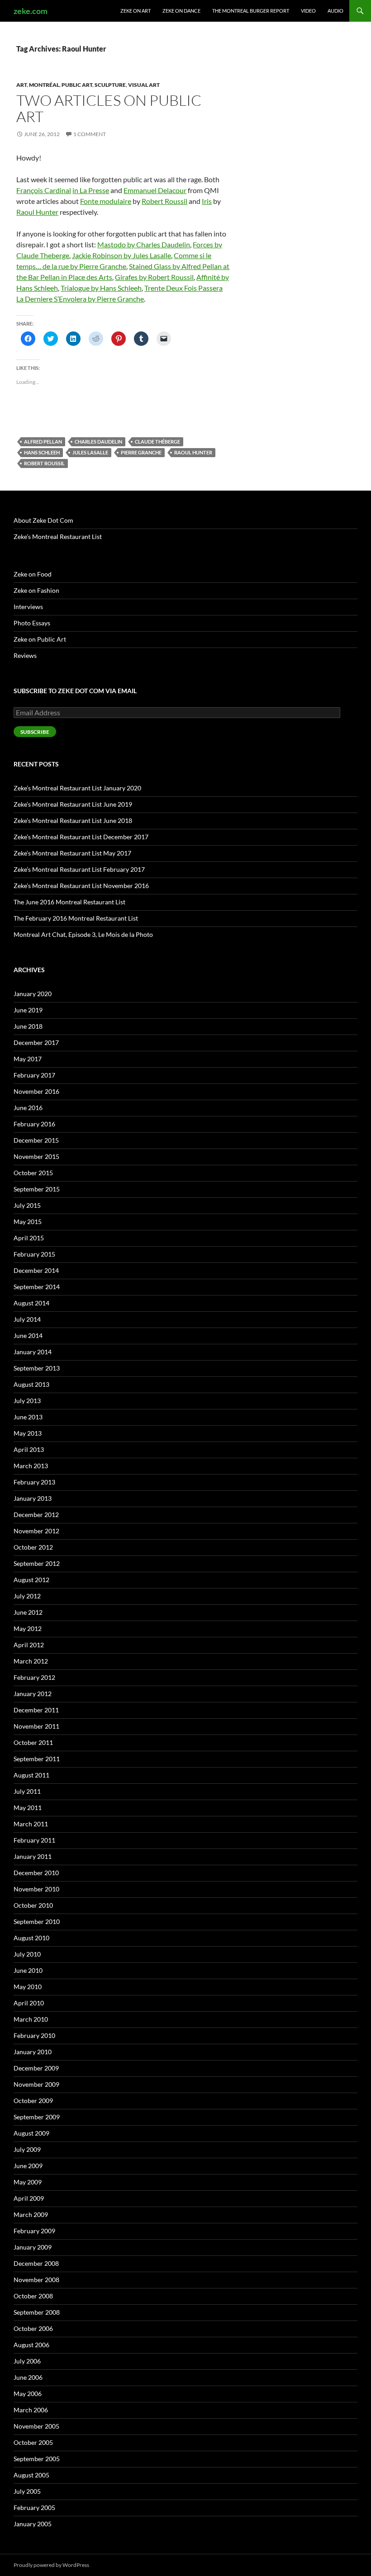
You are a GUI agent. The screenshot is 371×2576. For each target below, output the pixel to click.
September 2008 (37, 2312)
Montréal (44, 85)
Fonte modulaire (106, 201)
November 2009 (36, 2084)
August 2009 (31, 2133)
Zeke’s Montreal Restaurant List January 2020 (77, 788)
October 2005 (33, 2442)
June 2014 (28, 1335)
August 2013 (31, 1384)
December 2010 (36, 1873)
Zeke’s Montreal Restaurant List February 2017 (79, 869)
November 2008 (36, 2280)
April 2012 (29, 1645)
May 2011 (28, 1808)
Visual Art (144, 85)
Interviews (28, 607)
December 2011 (36, 1710)
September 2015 (37, 1189)
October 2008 (33, 2296)
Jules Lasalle (90, 452)
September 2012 (37, 1563)
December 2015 (36, 1140)
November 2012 (36, 1531)
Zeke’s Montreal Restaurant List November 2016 (81, 886)
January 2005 (33, 2524)
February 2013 (34, 1482)
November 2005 (36, 2426)
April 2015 (29, 1238)
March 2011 (31, 1824)
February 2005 (34, 2507)
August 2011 (31, 1775)
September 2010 (37, 1921)
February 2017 (34, 1075)
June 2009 (28, 2166)
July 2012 (27, 1596)
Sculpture (110, 85)
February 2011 (34, 1840)
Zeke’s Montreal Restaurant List (58, 536)
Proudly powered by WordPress (51, 2565)
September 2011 (37, 1759)
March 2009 (31, 2214)
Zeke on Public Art (40, 639)
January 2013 (33, 1498)
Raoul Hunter (37, 212)
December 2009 (36, 2068)
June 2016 (28, 1108)
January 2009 (33, 2247)
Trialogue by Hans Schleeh (101, 288)
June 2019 (28, 1010)
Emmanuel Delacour (155, 190)
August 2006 (31, 2345)
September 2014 (37, 1287)
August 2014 (31, 1303)
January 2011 (33, 1856)
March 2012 (31, 1661)
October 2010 (33, 1905)
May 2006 (28, 2394)
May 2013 (28, 1433)
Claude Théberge (157, 442)
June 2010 (28, 1970)
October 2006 (33, 2328)
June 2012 (28, 1612)
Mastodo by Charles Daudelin (144, 244)
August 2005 (31, 2475)
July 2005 (27, 2491)
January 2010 (33, 2052)
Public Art (77, 85)
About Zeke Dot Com (43, 520)
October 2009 (33, 2101)
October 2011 (33, 1742)
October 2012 (33, 1547)
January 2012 (33, 1694)
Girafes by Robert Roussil (154, 277)
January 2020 (33, 994)
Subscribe (35, 732)
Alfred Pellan (43, 442)
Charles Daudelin (98, 442)
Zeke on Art (136, 11)
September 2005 (37, 2459)
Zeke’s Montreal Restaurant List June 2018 (73, 820)
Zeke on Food (33, 574)
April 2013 (29, 1449)
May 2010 (28, 1987)
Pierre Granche (141, 452)
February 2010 (34, 2035)
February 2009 (34, 2231)
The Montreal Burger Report (251, 11)
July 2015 (27, 1205)
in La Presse (91, 190)
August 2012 (31, 1580)
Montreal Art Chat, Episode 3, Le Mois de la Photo (83, 934)
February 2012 (34, 1677)
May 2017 (28, 1059)
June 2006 (28, 2377)
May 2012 (28, 1628)
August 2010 (31, 1938)
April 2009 (29, 2198)
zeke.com (31, 11)
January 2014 (33, 1352)
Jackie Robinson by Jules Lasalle (121, 255)
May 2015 (28, 1222)
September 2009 (37, 2117)
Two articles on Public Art (109, 108)
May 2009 (28, 2182)
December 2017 (36, 1042)
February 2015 (34, 1254)
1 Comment (90, 134)
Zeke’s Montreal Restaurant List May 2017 (72, 853)
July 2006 (27, 2361)
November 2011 (36, 1726)
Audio (335, 11)
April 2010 (29, 2003)
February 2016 (34, 1124)
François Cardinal (44, 190)
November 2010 (36, 1889)
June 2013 (28, 1417)
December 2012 (36, 1515)
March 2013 (31, 1466)
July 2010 (27, 1954)
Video (308, 11)
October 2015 (33, 1173)
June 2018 (28, 1026)
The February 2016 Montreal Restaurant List (76, 918)
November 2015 (36, 1156)
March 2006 (31, 2410)
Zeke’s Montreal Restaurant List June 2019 (73, 804)
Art (21, 85)
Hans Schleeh (42, 452)
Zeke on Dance (181, 11)
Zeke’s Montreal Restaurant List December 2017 (81, 837)
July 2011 (27, 1791)
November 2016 (36, 1091)
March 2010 (31, 2019)
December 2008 (36, 2263)
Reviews (25, 655)
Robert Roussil (164, 201)
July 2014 (27, 1319)
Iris (207, 201)
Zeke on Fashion (36, 590)
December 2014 (36, 1270)
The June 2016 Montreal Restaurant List (69, 902)
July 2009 (27, 2149)
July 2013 (27, 1401)
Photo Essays (32, 623)
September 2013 (37, 1368)
